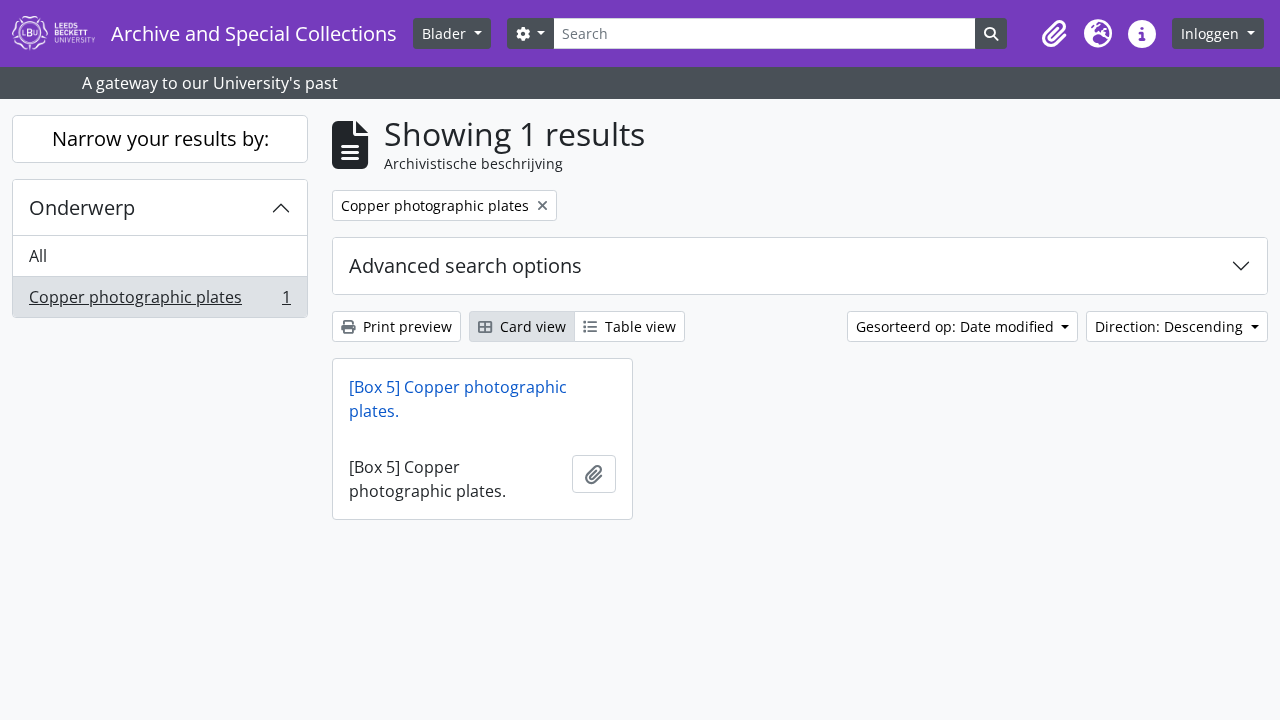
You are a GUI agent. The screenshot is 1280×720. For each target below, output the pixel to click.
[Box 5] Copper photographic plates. (458, 399)
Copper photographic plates (159, 301)
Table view (638, 326)
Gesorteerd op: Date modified (957, 326)
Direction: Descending (1171, 326)
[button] (1054, 34)
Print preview (405, 326)
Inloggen (1212, 33)
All (38, 256)
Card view (531, 326)
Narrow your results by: (160, 138)
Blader (446, 33)
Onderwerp (82, 207)
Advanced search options (465, 265)
